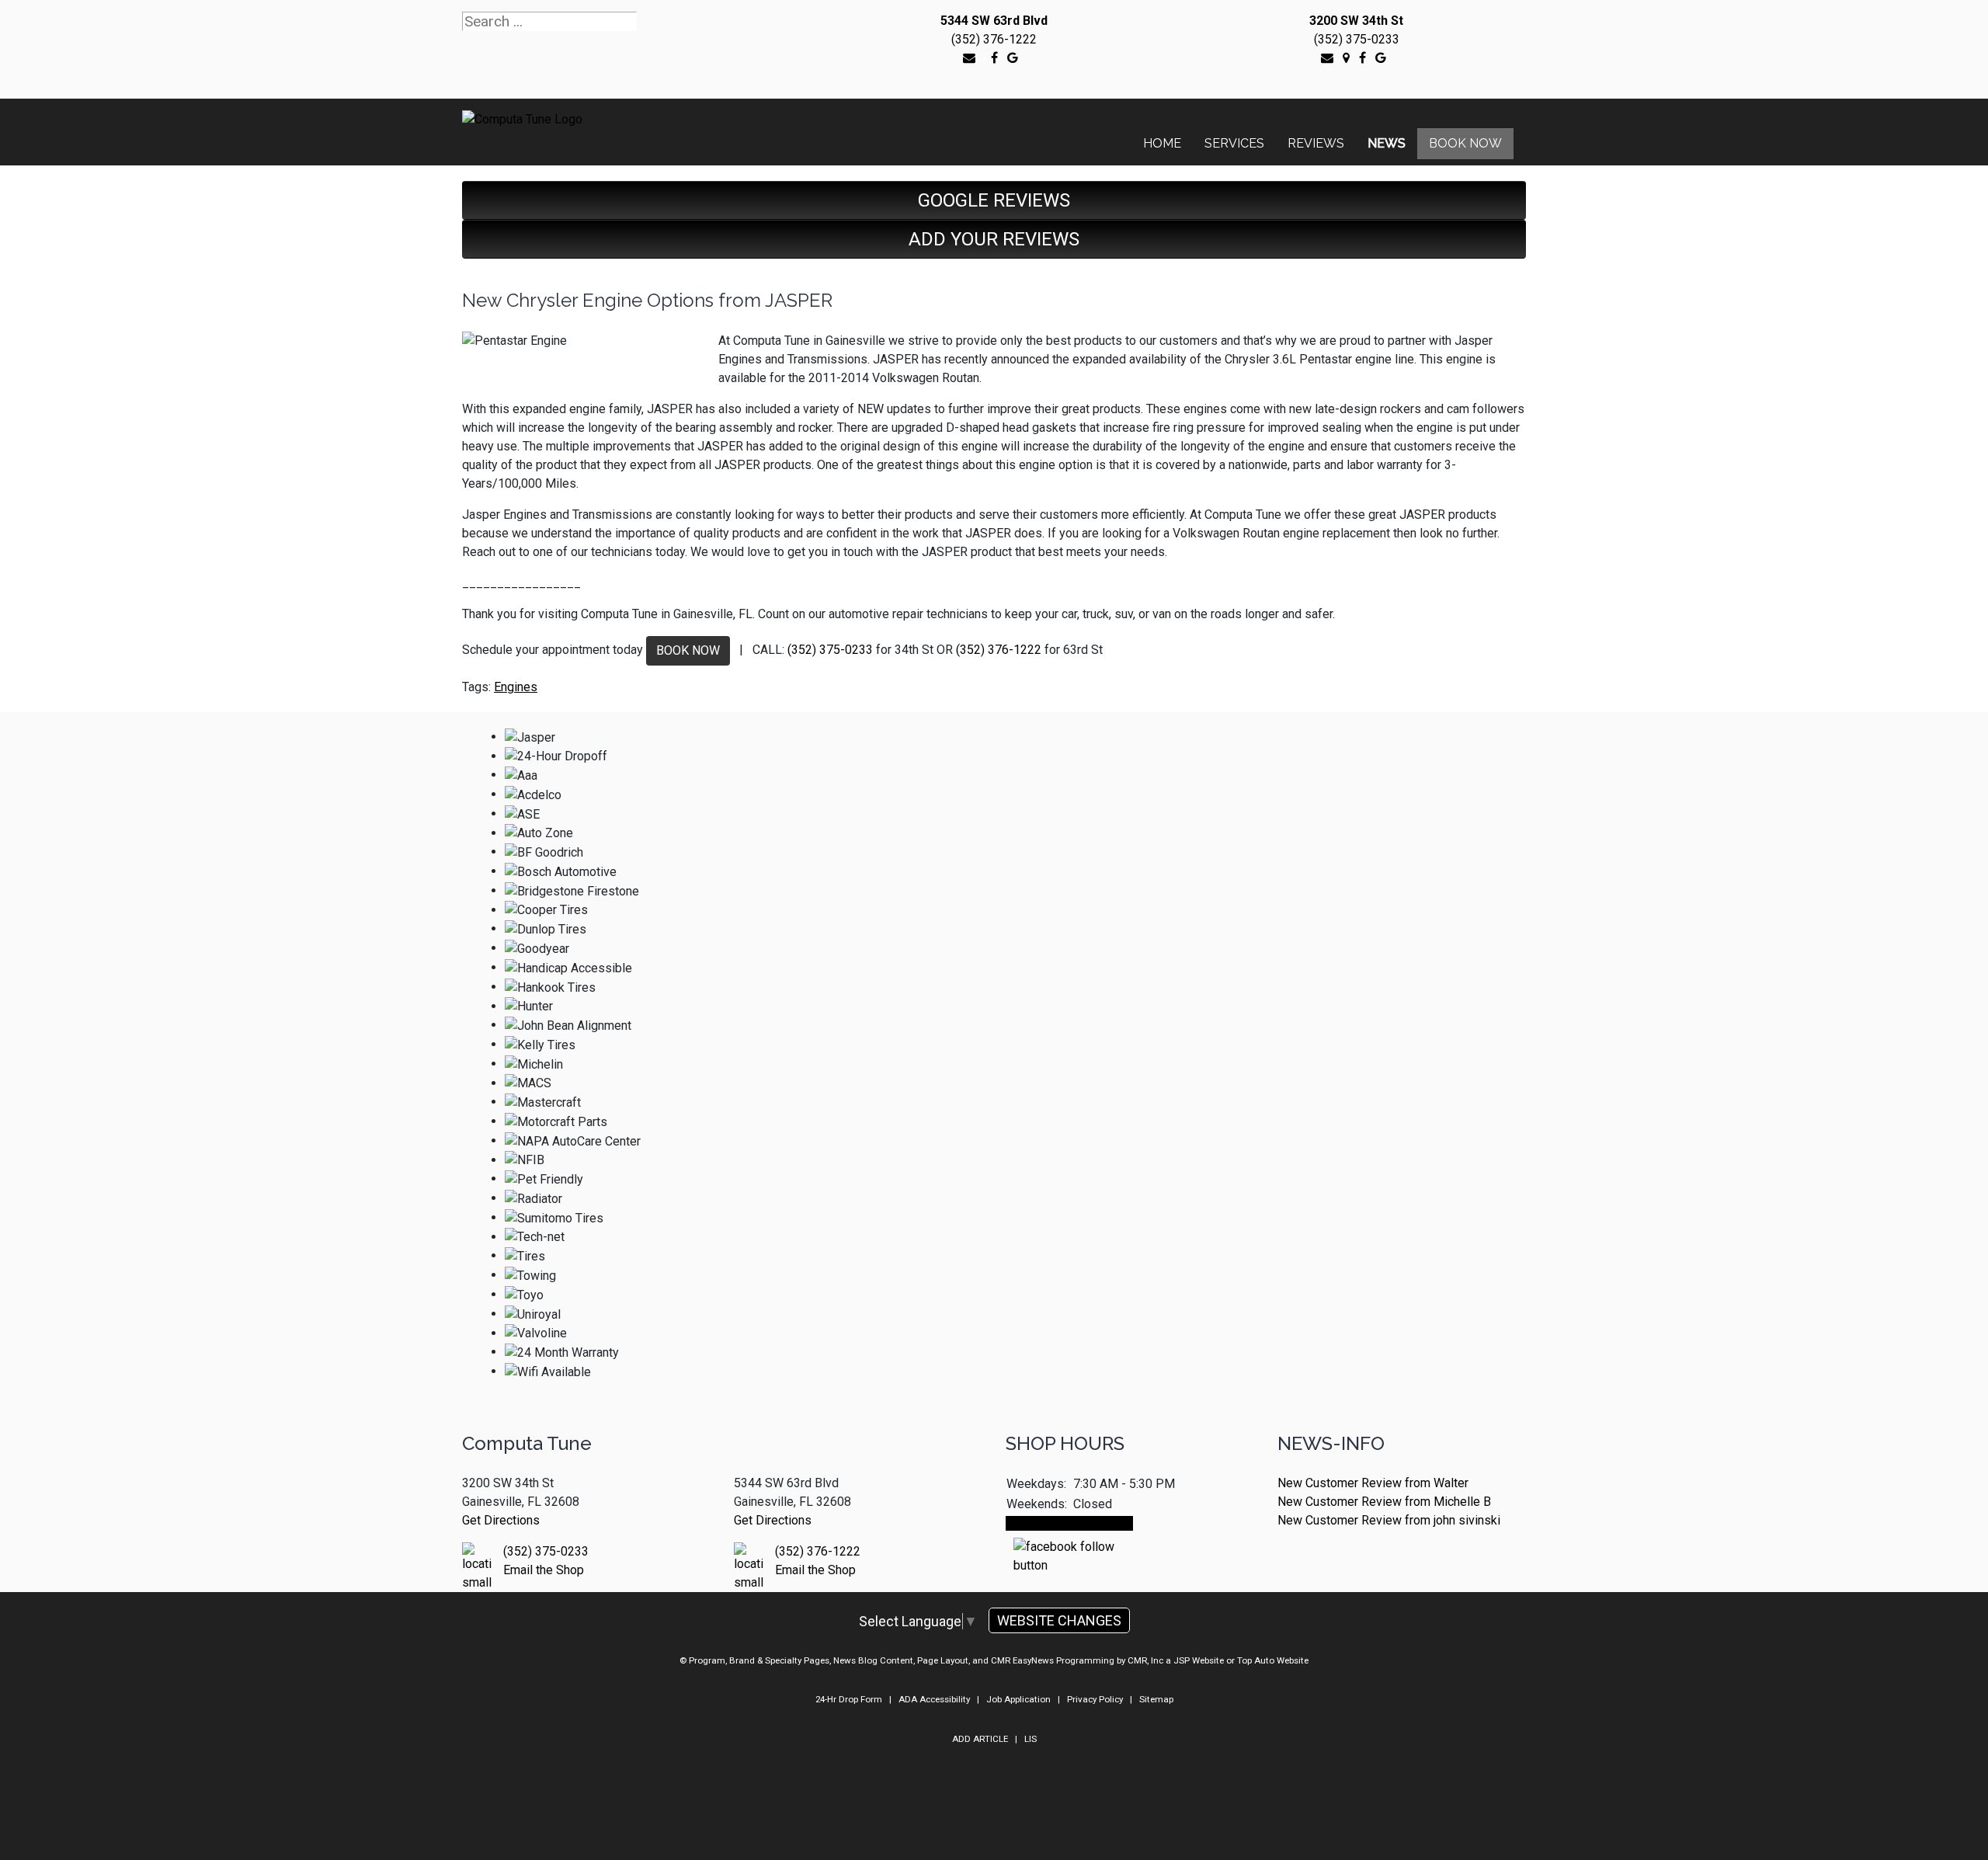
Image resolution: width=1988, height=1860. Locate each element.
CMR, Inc (1145, 1660)
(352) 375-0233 (1357, 39)
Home (1162, 143)
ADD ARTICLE (980, 1739)
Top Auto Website (1273, 1660)
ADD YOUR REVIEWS (994, 239)
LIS (1030, 1739)
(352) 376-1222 (994, 39)
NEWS (1387, 143)
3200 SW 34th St (1356, 21)
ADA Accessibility (934, 1699)
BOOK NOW (688, 650)
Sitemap (1156, 1699)
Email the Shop (544, 1570)
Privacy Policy (1095, 1699)
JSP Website (1199, 1660)
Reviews (1316, 143)
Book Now (1465, 143)
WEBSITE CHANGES (1059, 1620)
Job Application (1018, 1699)
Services (1234, 143)
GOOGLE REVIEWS (994, 200)
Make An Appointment (1069, 1523)
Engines (516, 687)
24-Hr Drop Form (849, 1699)
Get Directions (501, 1520)
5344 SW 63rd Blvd (994, 21)
